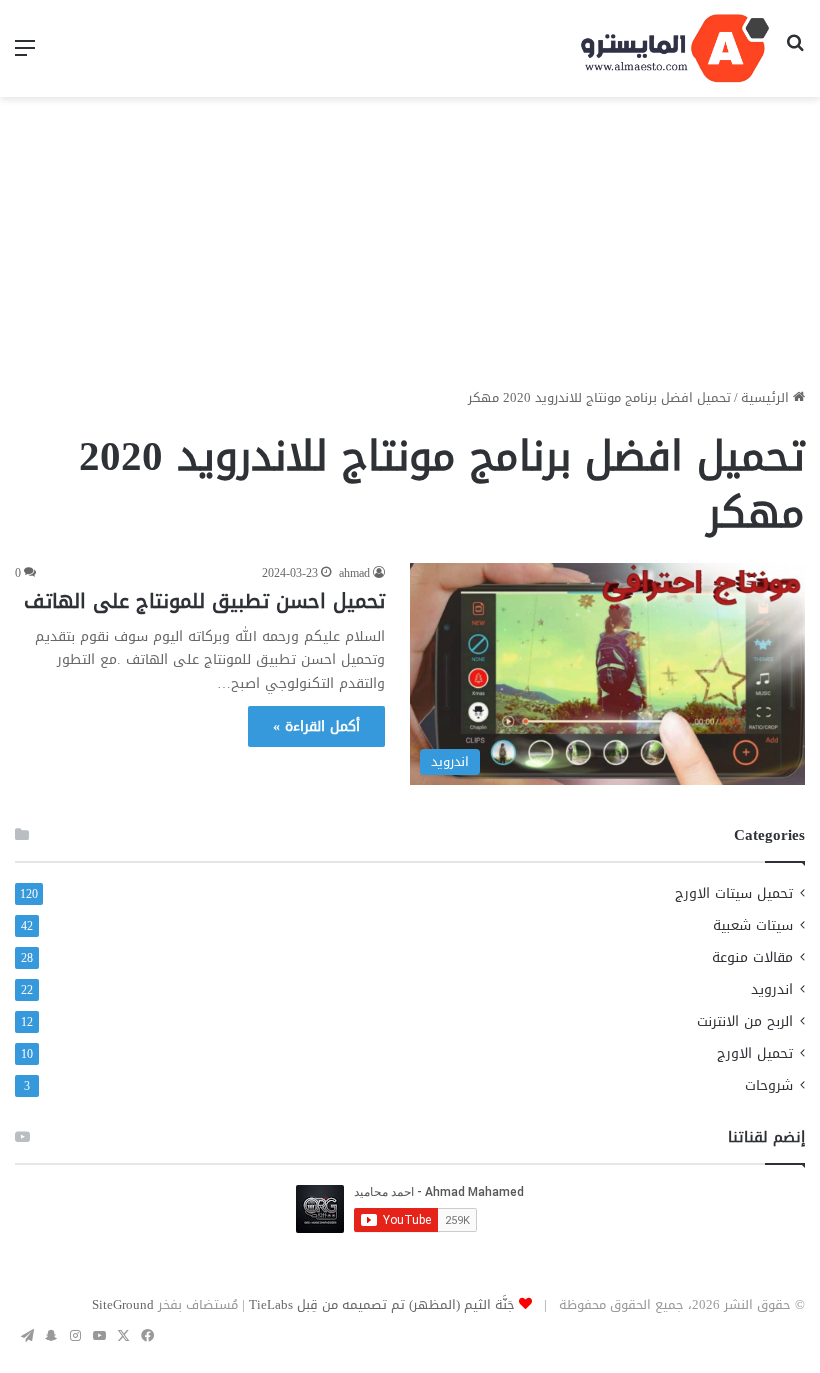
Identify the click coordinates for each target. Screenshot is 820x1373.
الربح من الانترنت (745, 1021)
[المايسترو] (675, 48)
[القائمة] (25, 55)
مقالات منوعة (752, 957)
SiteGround (123, 1304)
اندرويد (772, 989)
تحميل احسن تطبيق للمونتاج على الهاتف (204, 601)
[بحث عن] (795, 55)
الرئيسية (767, 397)
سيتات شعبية (753, 925)
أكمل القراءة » (316, 726)
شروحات (769, 1085)
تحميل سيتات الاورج (734, 893)
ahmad (354, 573)
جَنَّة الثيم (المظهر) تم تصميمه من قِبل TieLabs (382, 1304)
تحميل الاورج (755, 1053)
